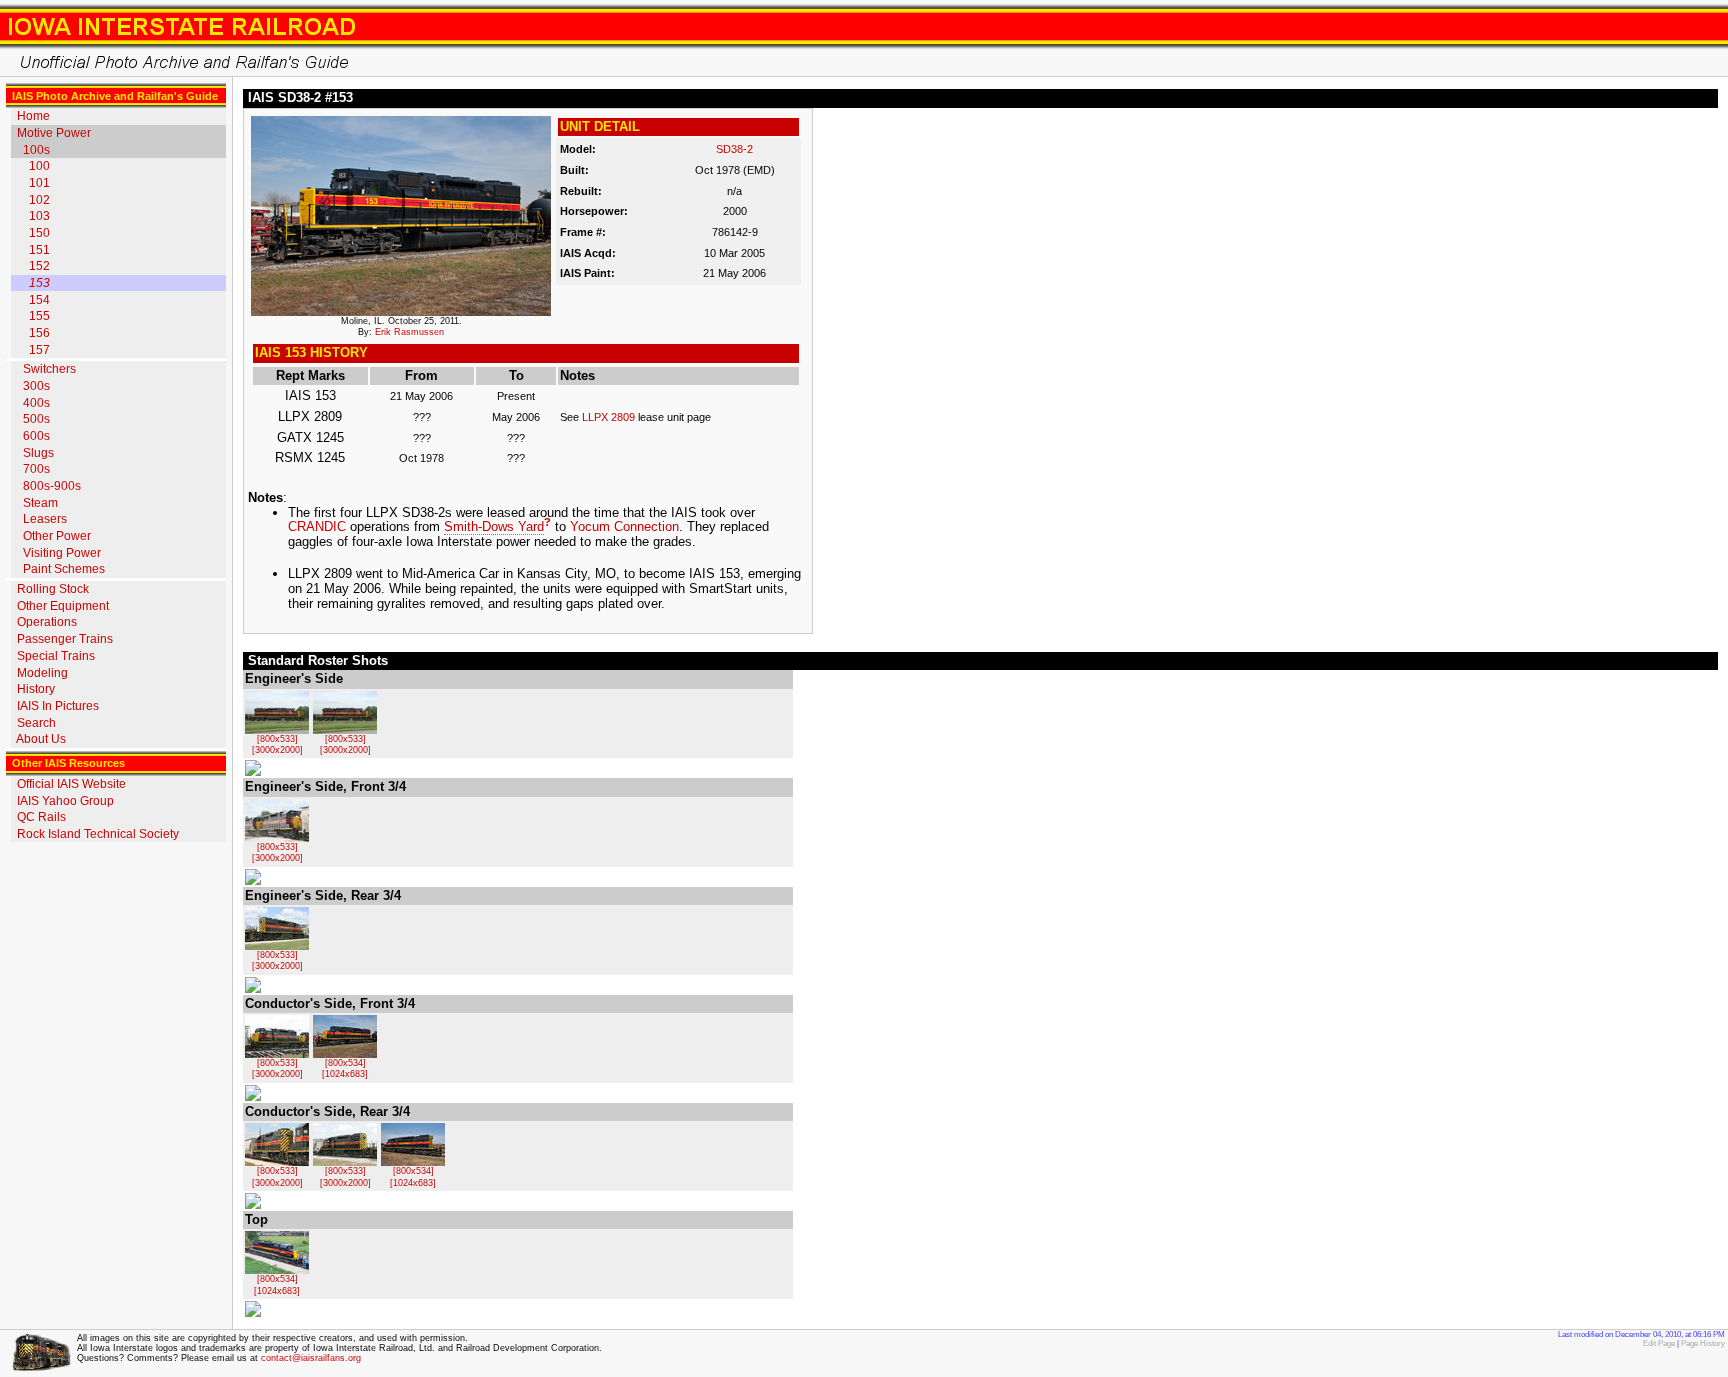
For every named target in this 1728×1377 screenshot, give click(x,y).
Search (36, 723)
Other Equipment (63, 606)
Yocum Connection (624, 526)
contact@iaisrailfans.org (311, 1358)
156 (39, 333)
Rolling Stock (53, 589)
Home (33, 116)
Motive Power (54, 133)
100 (39, 166)
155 (39, 316)
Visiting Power (62, 553)
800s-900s (52, 486)
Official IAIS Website (71, 784)
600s (36, 436)
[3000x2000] (277, 750)
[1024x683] (345, 1074)
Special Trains (56, 656)
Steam (40, 503)
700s (36, 469)
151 (39, 250)
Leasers (45, 519)
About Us (41, 739)
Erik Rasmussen (409, 332)
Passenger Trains (65, 639)
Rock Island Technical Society (98, 834)
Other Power (57, 536)
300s (36, 386)
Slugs (38, 453)
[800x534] (345, 1063)
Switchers (49, 369)
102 (39, 200)
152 (39, 266)
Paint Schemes (64, 569)
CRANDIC (317, 526)
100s (36, 150)
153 (39, 283)
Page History (1703, 1343)
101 (39, 183)
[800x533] (277, 739)
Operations (47, 622)
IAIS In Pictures (58, 706)
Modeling (42, 673)
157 (39, 350)
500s (36, 419)
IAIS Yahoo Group (65, 801)
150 (39, 233)
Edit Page (1659, 1343)
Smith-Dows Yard (494, 526)
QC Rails (41, 817)
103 (39, 216)
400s (36, 403)
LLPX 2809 (608, 417)
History (36, 689)
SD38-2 (734, 149)
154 (39, 300)
